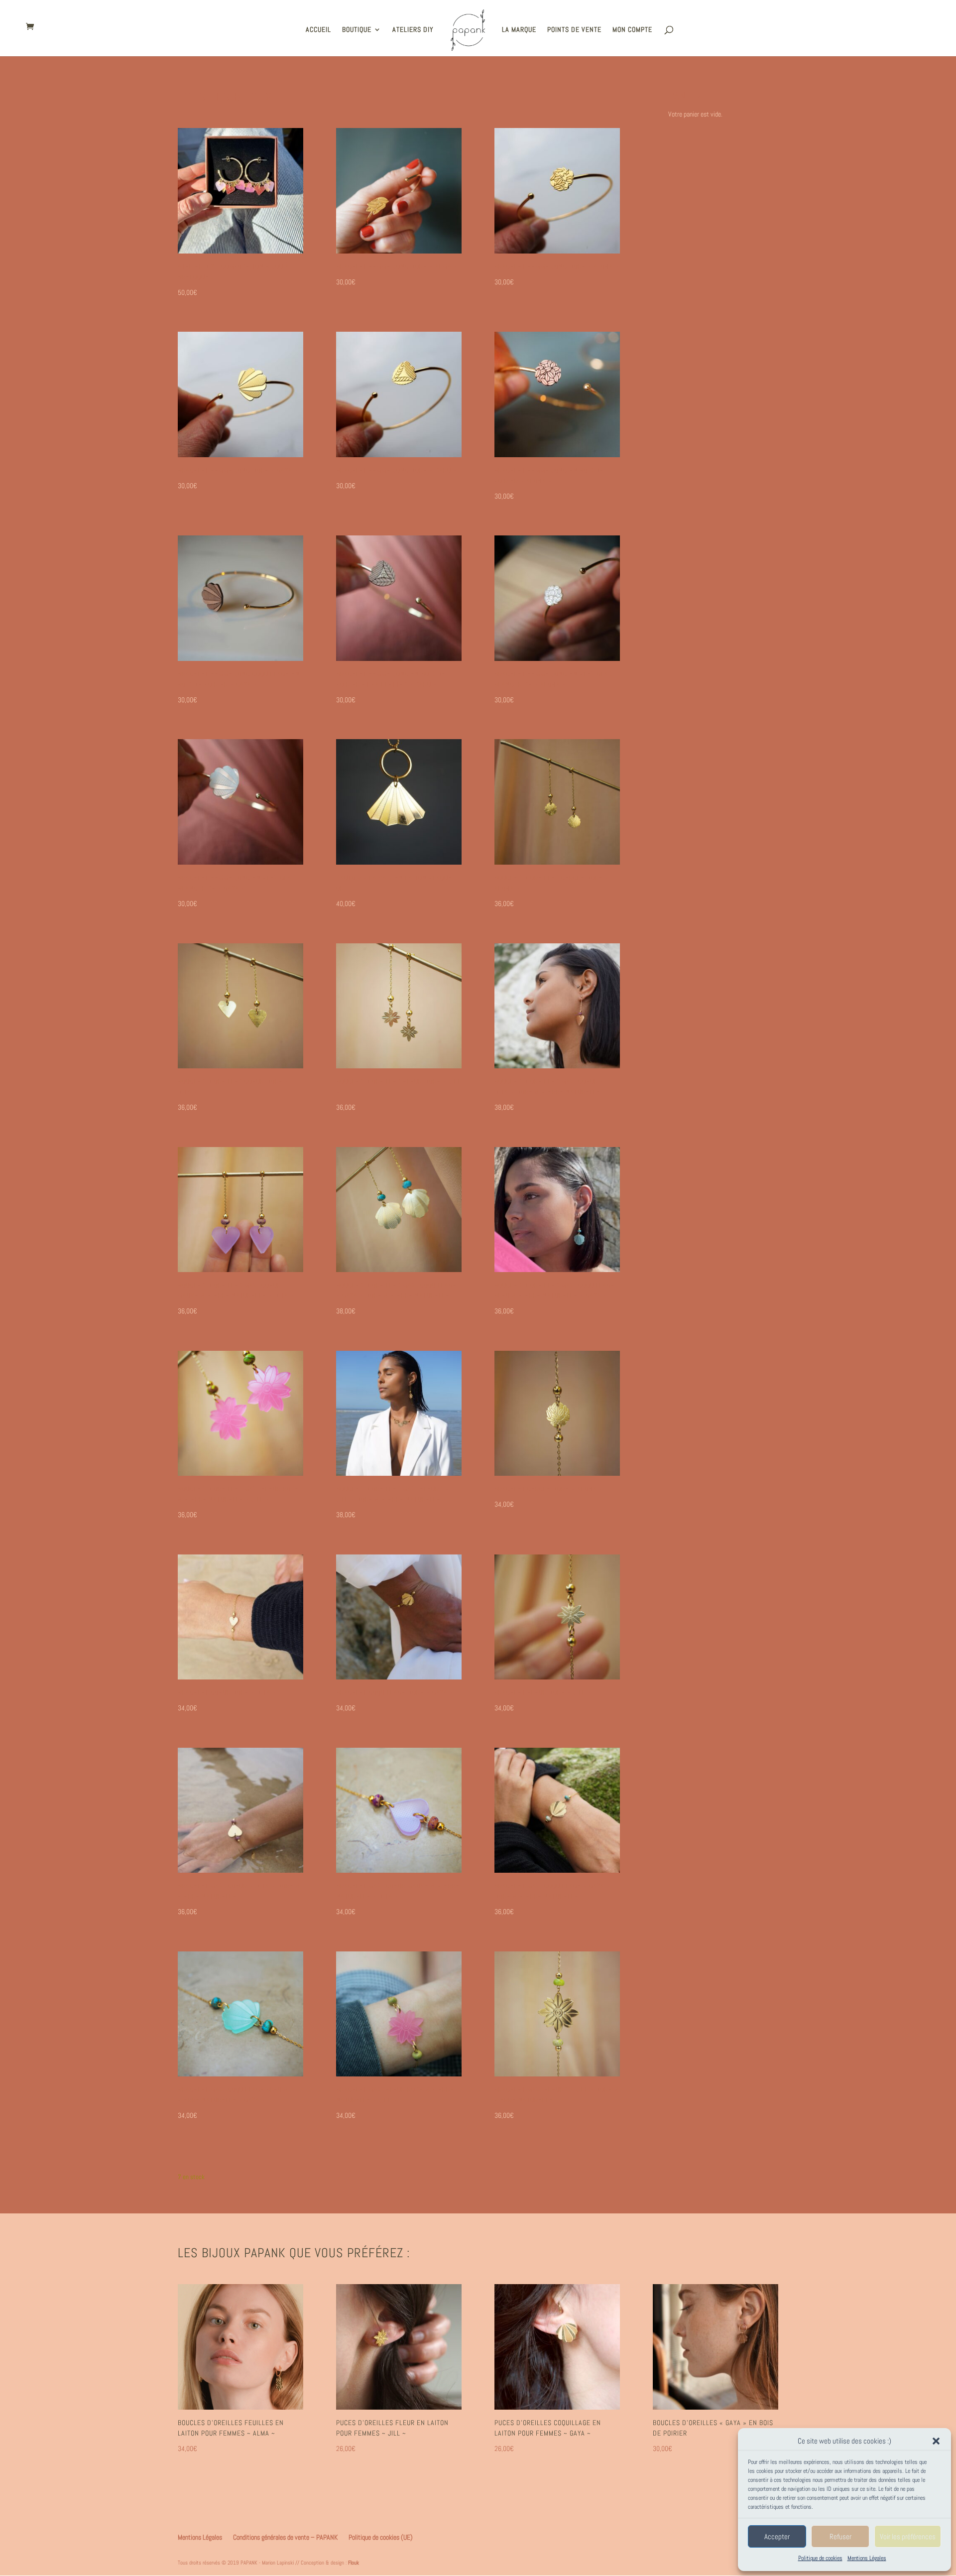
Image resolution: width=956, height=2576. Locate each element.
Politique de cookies (820, 2558)
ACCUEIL (318, 30)
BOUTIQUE (357, 30)
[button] (936, 2441)
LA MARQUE (519, 30)
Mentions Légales (867, 2558)
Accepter (777, 2536)
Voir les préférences (908, 2536)
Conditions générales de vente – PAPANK (285, 2537)
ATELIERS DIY (413, 30)
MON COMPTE (632, 30)
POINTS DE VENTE (574, 30)
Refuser (840, 2536)
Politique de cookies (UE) (381, 2537)
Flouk (354, 2563)
